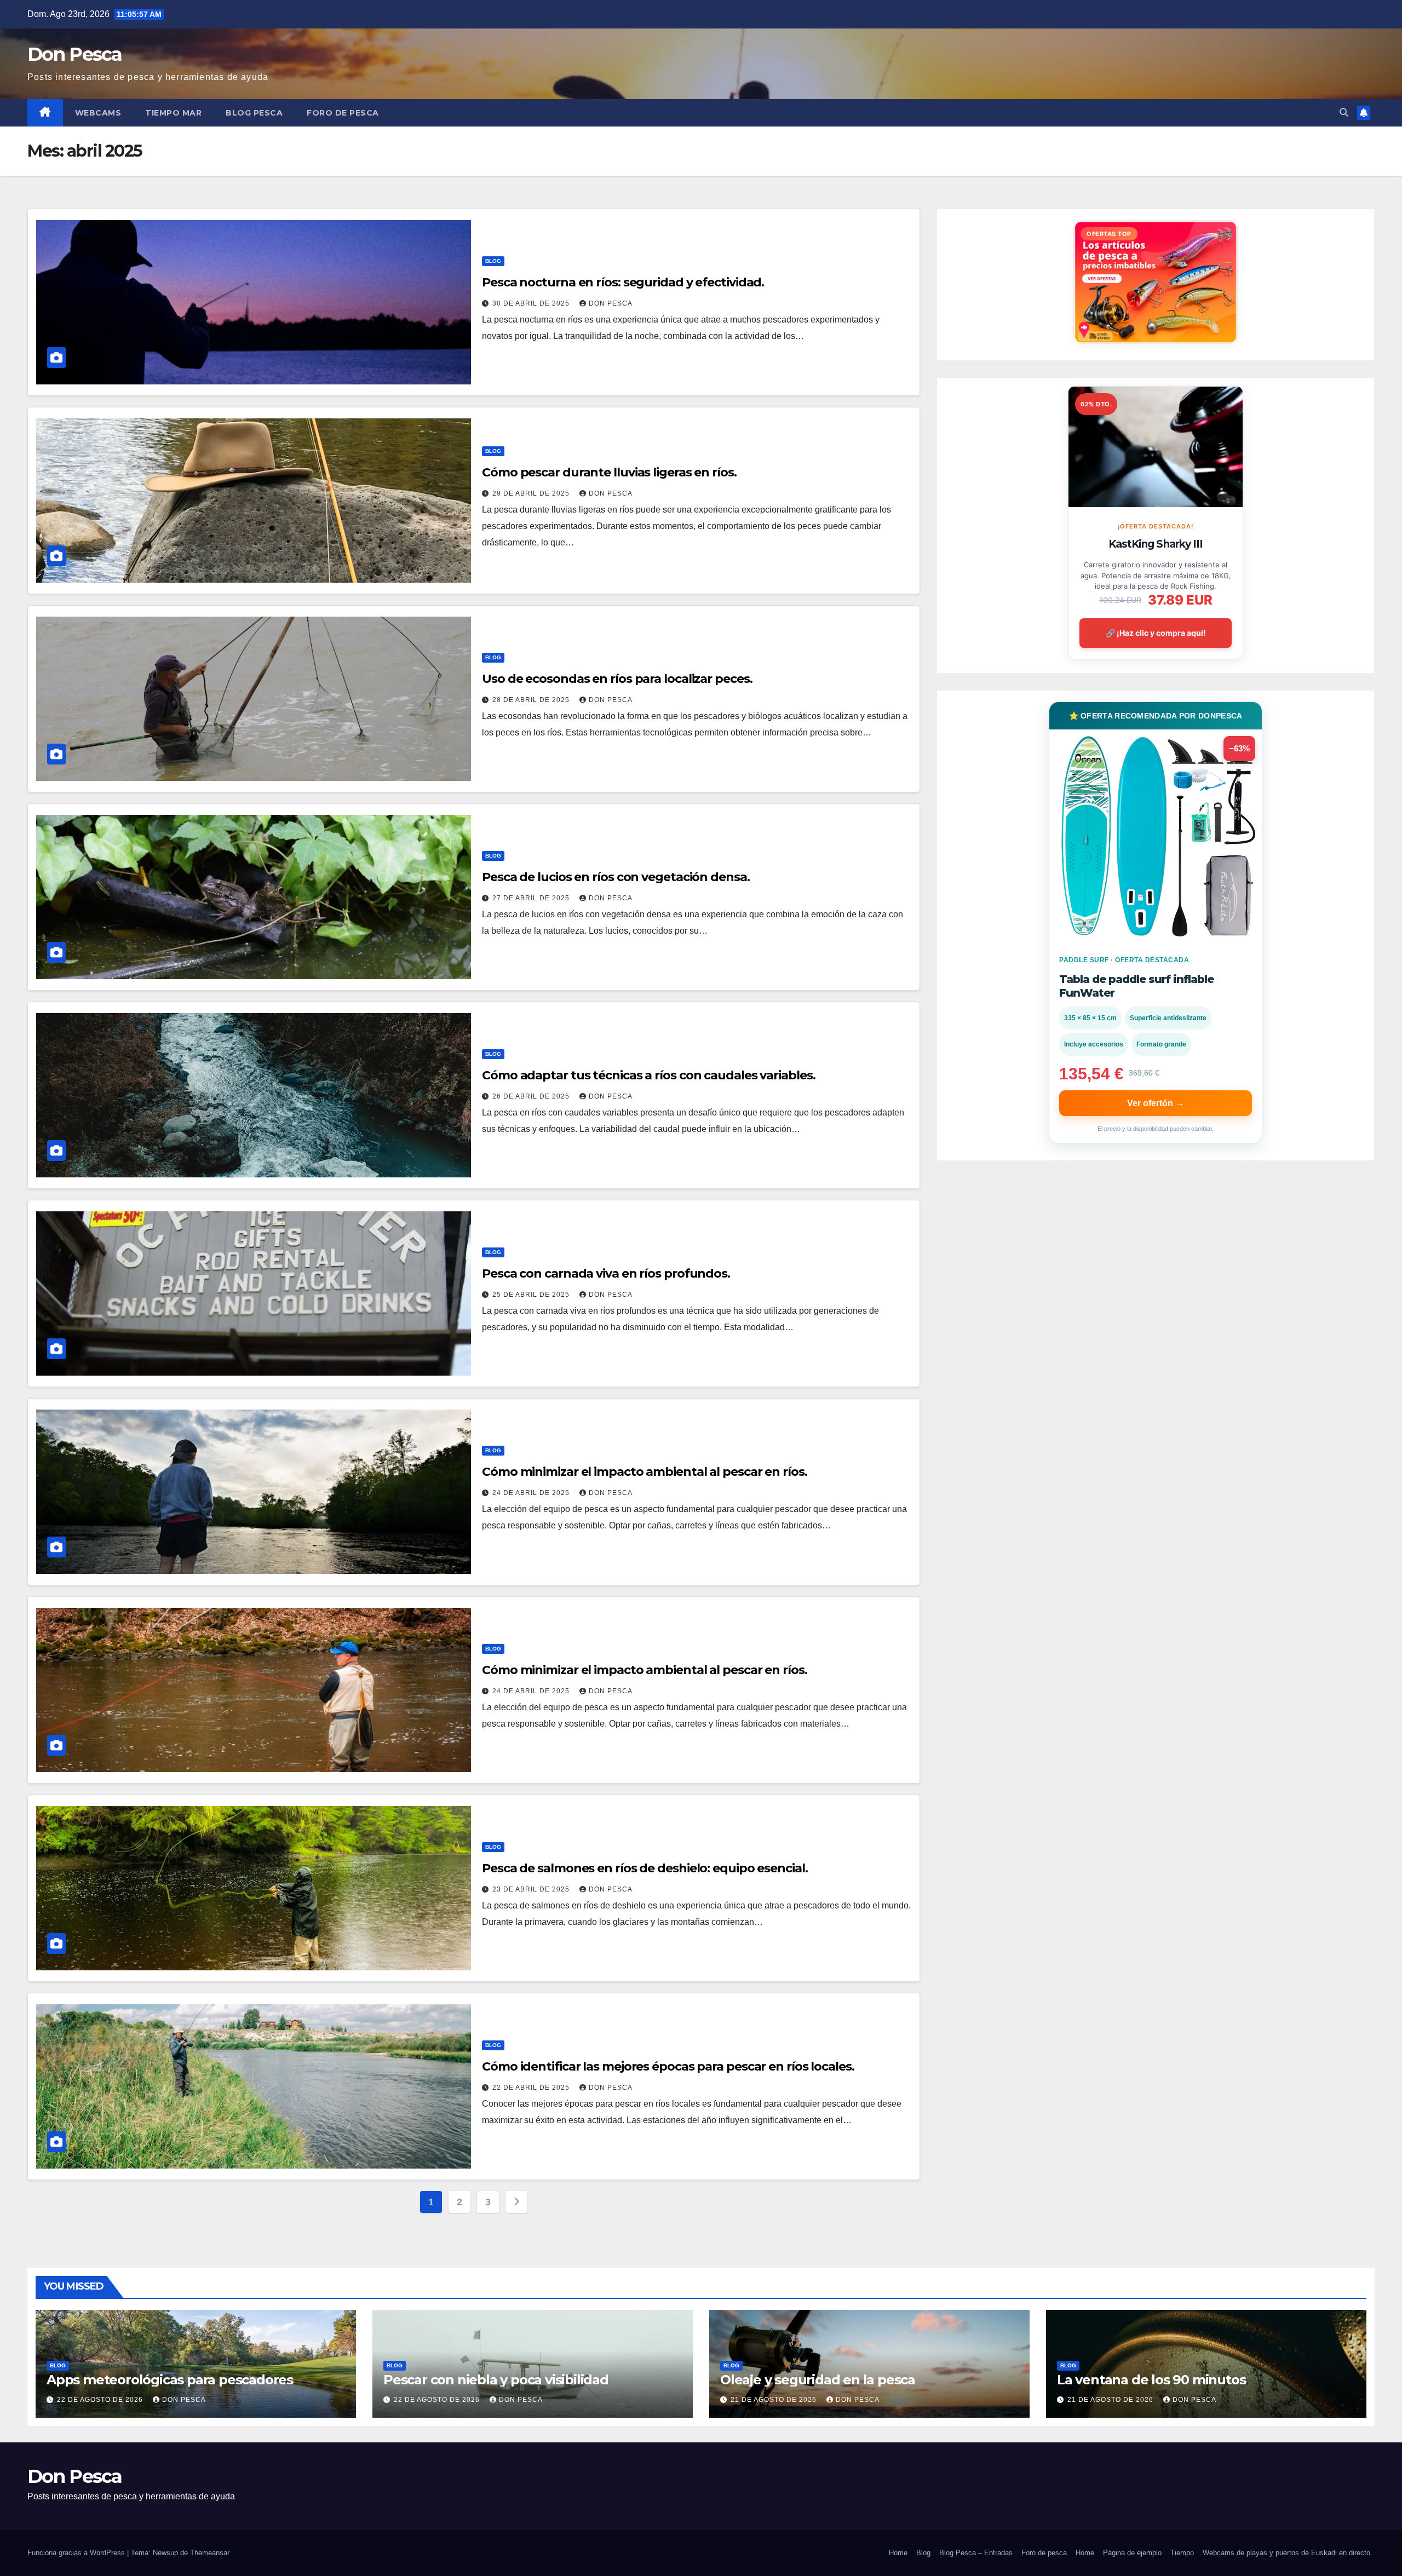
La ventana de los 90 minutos (1151, 2380)
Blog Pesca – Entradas (976, 2553)
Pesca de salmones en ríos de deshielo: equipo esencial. (645, 1868)
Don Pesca (75, 54)
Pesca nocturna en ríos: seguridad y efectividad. (623, 282)
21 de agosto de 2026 (775, 2400)
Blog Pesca (254, 113)
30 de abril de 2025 (532, 303)
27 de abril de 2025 (532, 898)
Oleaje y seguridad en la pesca (818, 2380)
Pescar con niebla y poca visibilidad (496, 2380)
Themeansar (210, 2553)
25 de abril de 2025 (532, 1295)
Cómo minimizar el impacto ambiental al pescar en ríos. (645, 1472)
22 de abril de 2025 (532, 2088)
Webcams (98, 113)
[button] (1344, 113)
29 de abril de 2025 (532, 493)
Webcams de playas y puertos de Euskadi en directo (1286, 2553)
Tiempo (1182, 2553)
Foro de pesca (343, 113)
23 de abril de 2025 (532, 1889)
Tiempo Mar (173, 113)
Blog (493, 261)
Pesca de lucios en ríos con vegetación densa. (616, 877)
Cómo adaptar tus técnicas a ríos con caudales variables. (648, 1075)
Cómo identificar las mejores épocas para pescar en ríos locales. (668, 2066)
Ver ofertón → (1156, 1103)
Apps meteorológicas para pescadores (170, 2380)
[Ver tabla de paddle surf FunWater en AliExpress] (1156, 836)
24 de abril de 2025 (532, 1493)
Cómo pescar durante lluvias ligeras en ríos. (609, 472)
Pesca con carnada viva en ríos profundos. (606, 1273)
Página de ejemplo (1132, 2553)
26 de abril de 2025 (532, 1096)
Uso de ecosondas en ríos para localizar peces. (617, 679)
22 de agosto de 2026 (101, 2400)
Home (898, 2553)
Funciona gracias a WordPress (77, 2553)
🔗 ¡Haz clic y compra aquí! (1156, 633)
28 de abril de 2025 (532, 700)
